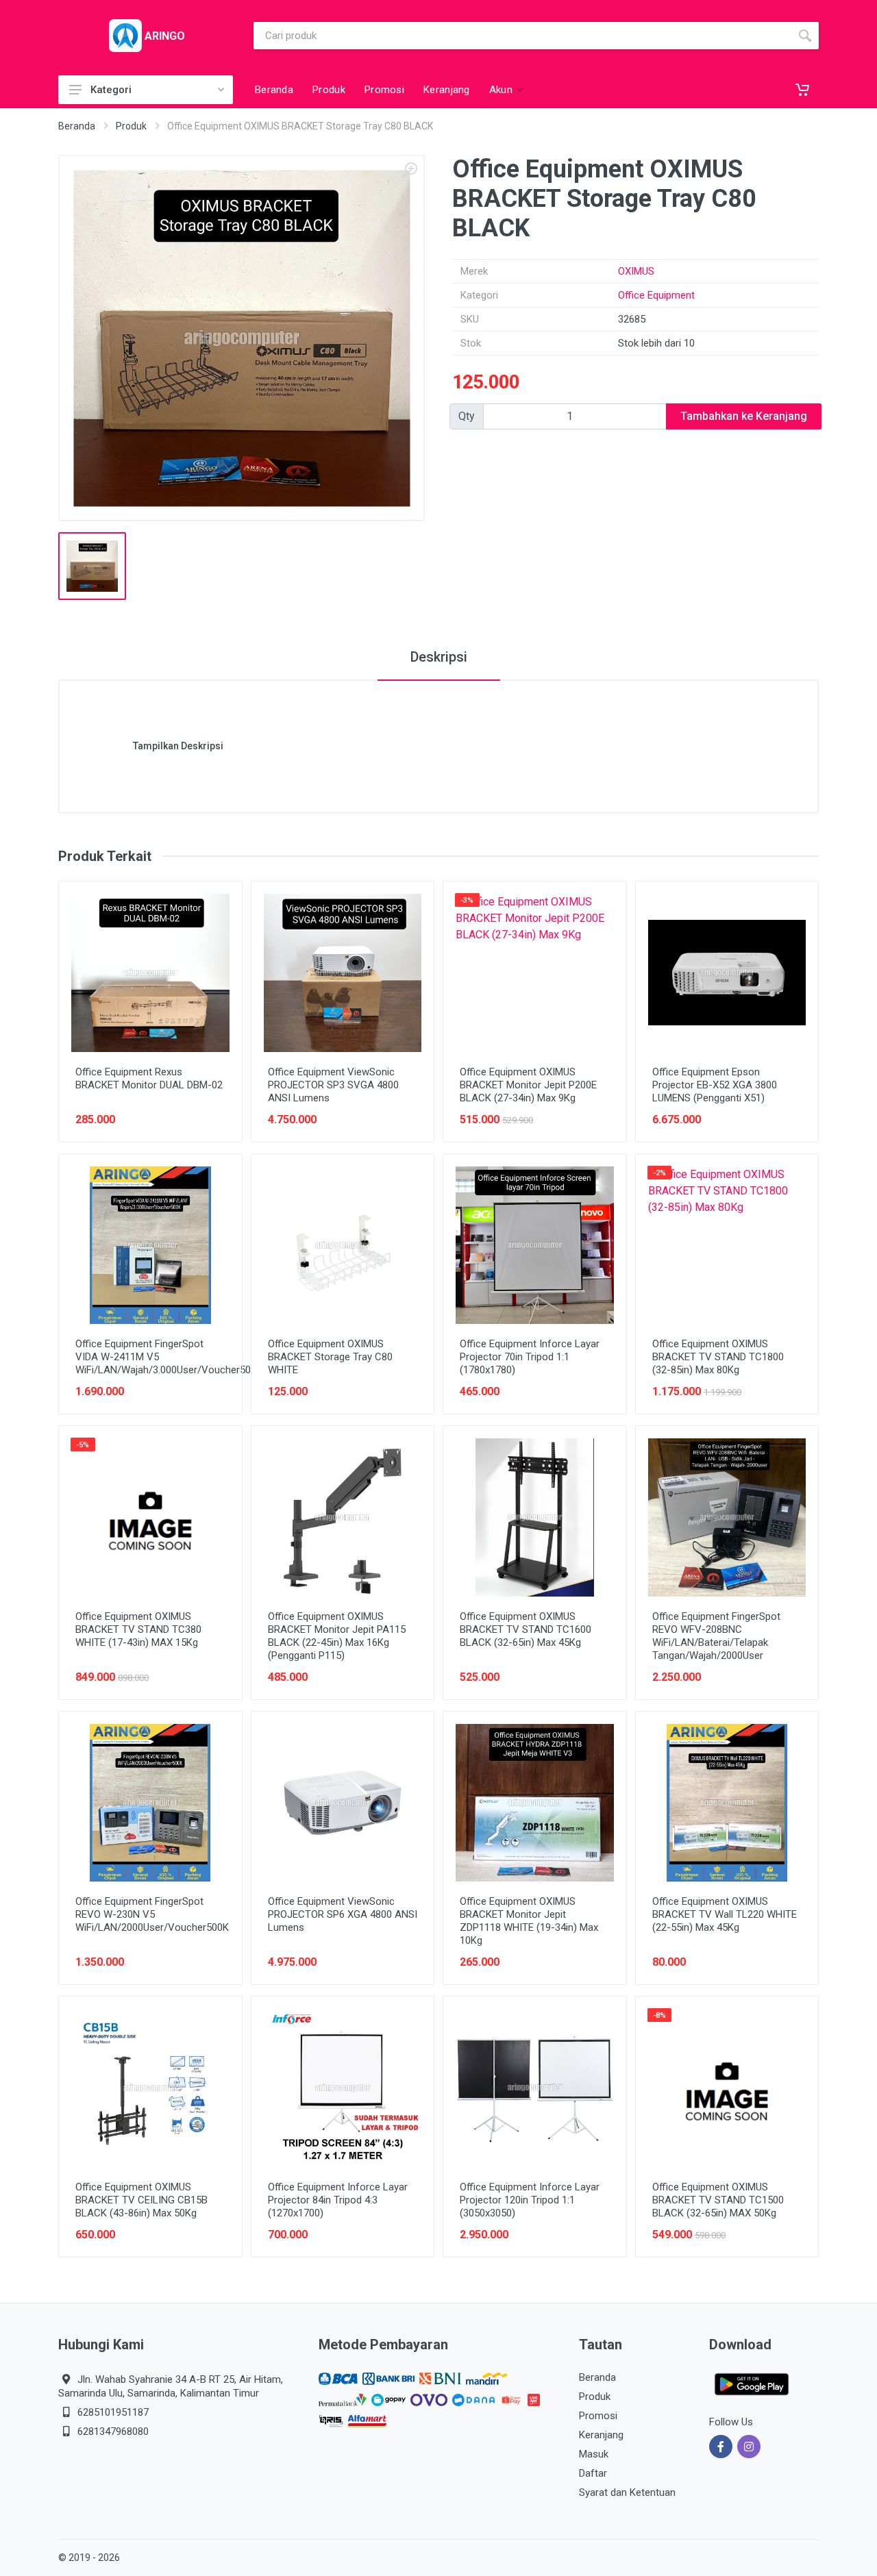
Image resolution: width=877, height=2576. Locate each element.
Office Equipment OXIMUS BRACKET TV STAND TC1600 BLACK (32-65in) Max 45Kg (526, 1629)
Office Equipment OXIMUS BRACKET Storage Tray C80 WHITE (330, 1357)
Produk (131, 126)
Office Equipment (656, 295)
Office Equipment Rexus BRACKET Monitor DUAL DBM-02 (149, 1078)
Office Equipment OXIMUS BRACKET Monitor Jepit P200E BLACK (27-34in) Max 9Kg (528, 1085)
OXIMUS (636, 271)
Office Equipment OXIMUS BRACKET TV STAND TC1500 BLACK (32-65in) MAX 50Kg (718, 2200)
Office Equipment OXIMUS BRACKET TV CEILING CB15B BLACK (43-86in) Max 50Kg (141, 2200)
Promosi (598, 2416)
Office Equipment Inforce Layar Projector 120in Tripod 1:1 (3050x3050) (530, 2200)
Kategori (111, 90)
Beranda (77, 126)
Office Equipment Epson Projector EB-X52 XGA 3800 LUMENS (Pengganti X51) (715, 1085)
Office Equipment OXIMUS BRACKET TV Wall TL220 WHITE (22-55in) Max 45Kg (725, 1914)
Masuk (594, 2454)
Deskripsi (439, 657)
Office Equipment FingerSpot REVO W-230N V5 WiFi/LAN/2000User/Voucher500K (152, 1914)
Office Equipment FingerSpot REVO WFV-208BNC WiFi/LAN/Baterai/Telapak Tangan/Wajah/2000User (716, 1636)
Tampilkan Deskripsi (178, 746)
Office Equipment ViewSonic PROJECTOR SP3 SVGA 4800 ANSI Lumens (333, 1085)
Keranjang (601, 2435)
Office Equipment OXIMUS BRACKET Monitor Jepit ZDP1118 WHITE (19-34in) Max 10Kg (529, 1921)
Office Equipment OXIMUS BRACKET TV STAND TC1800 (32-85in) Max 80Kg (718, 1357)
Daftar (593, 2473)
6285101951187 (113, 2412)
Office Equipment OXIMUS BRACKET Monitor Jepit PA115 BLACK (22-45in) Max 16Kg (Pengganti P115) (337, 1636)
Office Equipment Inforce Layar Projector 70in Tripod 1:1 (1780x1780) (530, 1357)
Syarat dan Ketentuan (627, 2492)
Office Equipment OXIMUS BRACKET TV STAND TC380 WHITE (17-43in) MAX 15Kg (138, 1629)
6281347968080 (113, 2431)
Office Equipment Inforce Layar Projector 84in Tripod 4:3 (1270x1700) (338, 2200)
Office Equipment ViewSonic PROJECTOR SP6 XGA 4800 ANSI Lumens (343, 1914)
